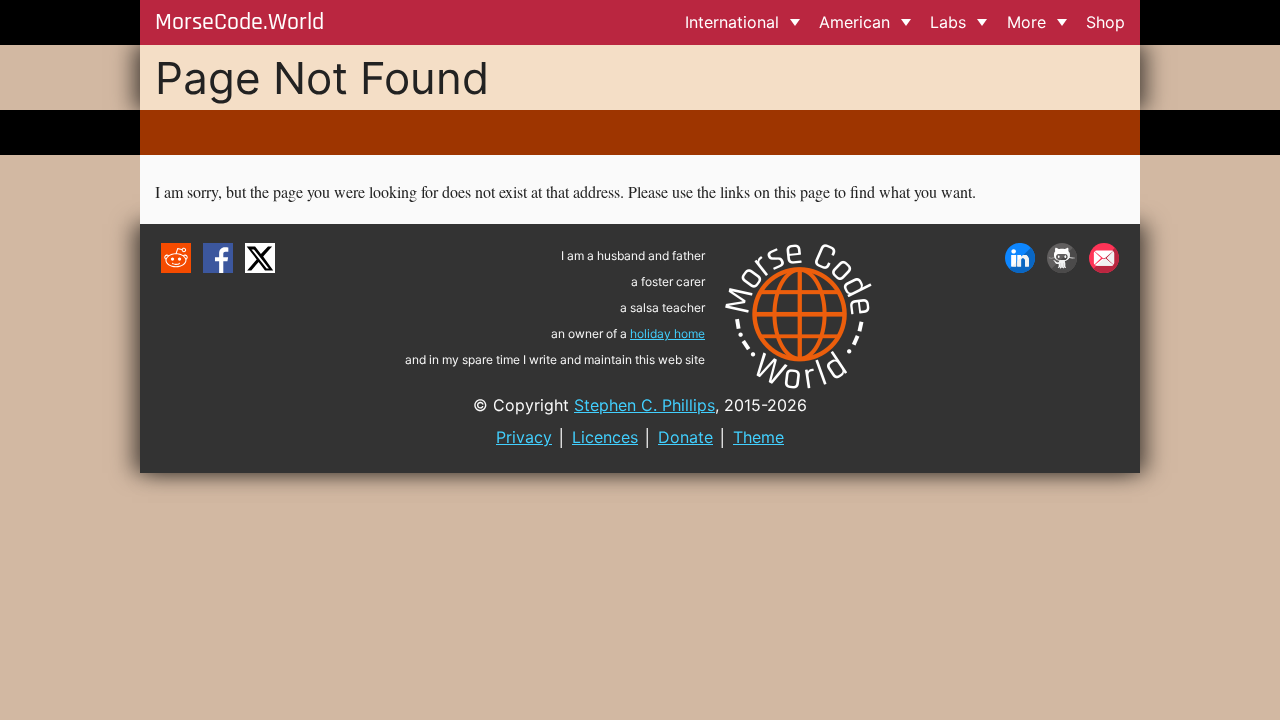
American (854, 22)
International (732, 22)
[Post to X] (260, 258)
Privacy (524, 437)
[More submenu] (1061, 22)
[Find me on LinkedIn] (1020, 258)
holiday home (667, 333)
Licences (605, 437)
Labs (948, 22)
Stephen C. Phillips (644, 405)
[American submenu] (905, 22)
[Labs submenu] (982, 22)
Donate (685, 437)
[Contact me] (1104, 258)
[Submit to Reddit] (176, 258)
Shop (1105, 22)
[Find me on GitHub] (1062, 258)
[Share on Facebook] (218, 258)
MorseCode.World (239, 22)
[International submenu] (794, 22)
